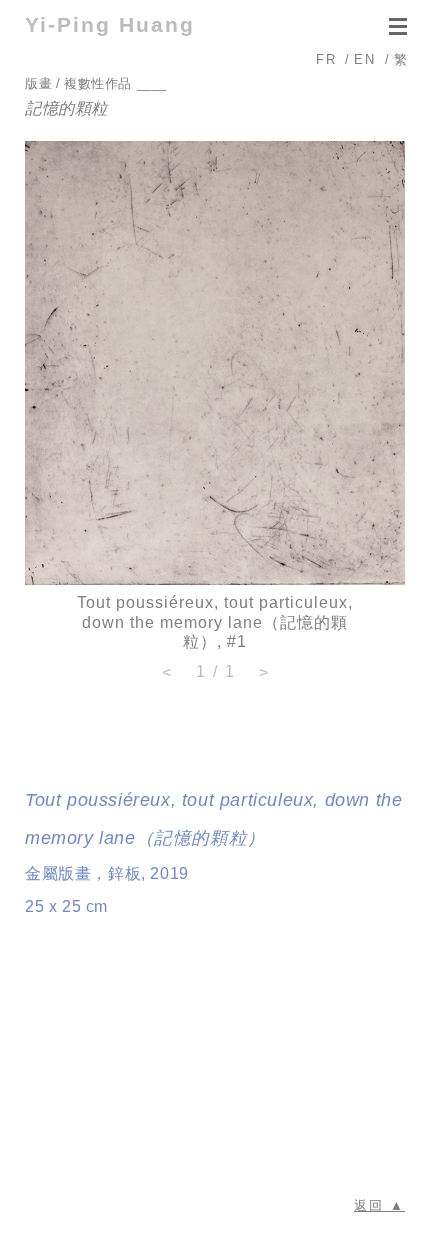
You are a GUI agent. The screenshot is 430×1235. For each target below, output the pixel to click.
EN (365, 59)
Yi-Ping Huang (110, 24)
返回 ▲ (379, 1205)
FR (326, 59)
